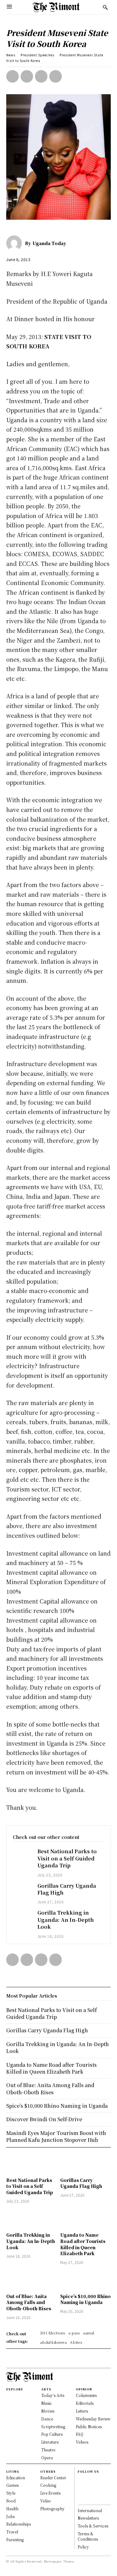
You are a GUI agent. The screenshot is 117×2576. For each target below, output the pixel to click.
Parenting (15, 2540)
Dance (47, 2419)
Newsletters (88, 2518)
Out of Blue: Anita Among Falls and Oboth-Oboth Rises (29, 2302)
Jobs (10, 2516)
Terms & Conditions (88, 2536)
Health (12, 2509)
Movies (48, 2411)
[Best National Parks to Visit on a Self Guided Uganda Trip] (22, 1855)
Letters (82, 2411)
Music (47, 2403)
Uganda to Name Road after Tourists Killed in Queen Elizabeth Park (83, 2244)
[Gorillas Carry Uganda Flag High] (22, 1890)
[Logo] (56, 7)
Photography (52, 2509)
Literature (50, 2442)
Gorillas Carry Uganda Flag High (67, 1889)
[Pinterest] (41, 76)
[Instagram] (80, 2485)
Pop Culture (52, 2434)
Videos (82, 2442)
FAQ (80, 2434)
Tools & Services (93, 2526)
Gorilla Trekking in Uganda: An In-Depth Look (66, 1920)
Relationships (19, 2524)
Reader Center (53, 2478)
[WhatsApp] (56, 76)
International (90, 2510)
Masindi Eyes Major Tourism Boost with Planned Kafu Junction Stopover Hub (56, 2136)
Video (46, 2501)
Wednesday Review (93, 2419)
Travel (12, 2532)
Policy (83, 2547)
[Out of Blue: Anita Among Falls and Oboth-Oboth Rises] (32, 2280)
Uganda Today (49, 243)
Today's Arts (53, 2395)
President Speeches (37, 55)
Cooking (48, 2485)
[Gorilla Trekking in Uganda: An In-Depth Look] (22, 1917)
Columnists (86, 2395)
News (11, 55)
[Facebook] (12, 76)
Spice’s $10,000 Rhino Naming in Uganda (85, 2299)
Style (11, 2493)
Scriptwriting (53, 2427)
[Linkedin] (80, 2492)
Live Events (50, 2493)
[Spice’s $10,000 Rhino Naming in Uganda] (86, 2280)
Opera (47, 2458)
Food (11, 2501)
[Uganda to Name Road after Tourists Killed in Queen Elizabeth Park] (86, 2219)
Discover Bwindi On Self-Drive (44, 2119)
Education (16, 2478)
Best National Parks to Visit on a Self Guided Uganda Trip (67, 1858)
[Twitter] (27, 76)
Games (12, 2485)
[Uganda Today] (16, 243)
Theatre (48, 2450)
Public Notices (89, 2427)
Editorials (85, 2403)
